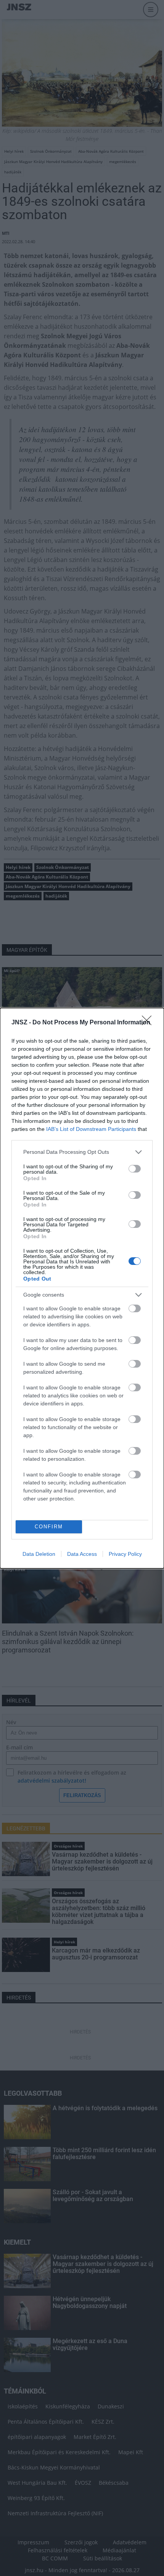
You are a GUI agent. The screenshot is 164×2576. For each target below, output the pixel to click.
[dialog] (82, 1288)
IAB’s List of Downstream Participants (91, 1129)
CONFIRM (49, 1527)
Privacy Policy (125, 1554)
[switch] (135, 1169)
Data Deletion (39, 1554)
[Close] (149, 1023)
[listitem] (82, 1152)
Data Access (82, 1554)
